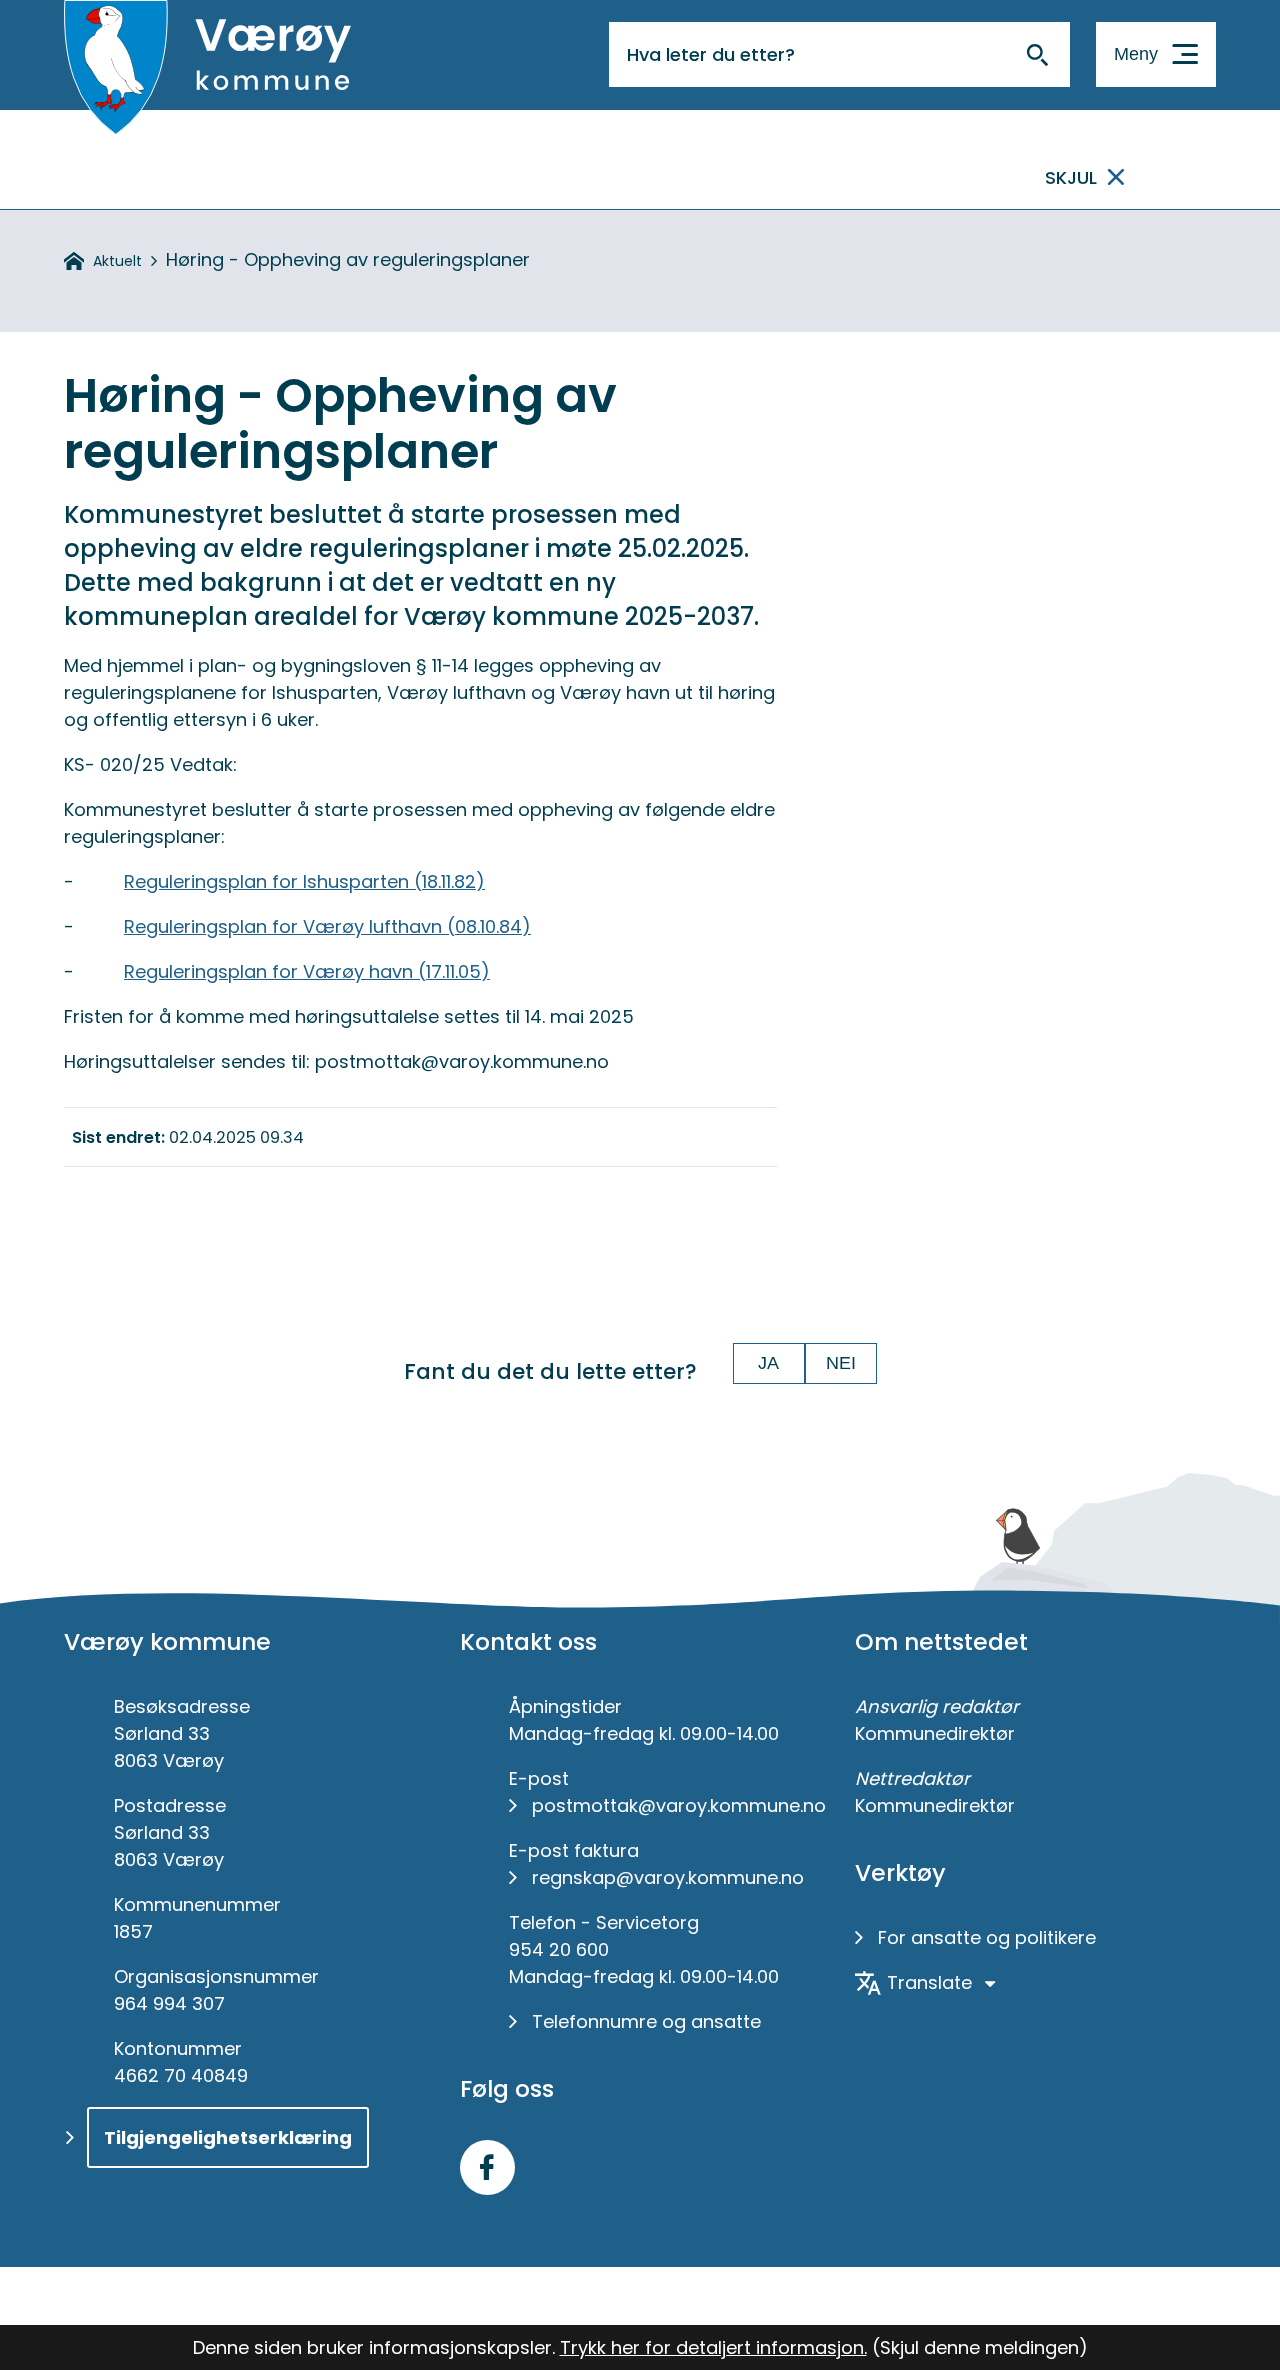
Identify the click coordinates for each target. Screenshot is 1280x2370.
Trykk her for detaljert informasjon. (713, 2347)
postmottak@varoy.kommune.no (679, 1805)
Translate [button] (929, 1982)
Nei (841, 1363)
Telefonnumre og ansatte (646, 2021)
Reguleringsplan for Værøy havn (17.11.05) (307, 971)
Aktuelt (117, 261)
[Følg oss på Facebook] (487, 2167)
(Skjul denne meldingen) (980, 2347)
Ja (768, 1363)
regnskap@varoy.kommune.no (668, 1877)
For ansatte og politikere (987, 1937)
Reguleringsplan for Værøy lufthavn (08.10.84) (327, 926)
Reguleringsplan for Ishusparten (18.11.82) (304, 881)
